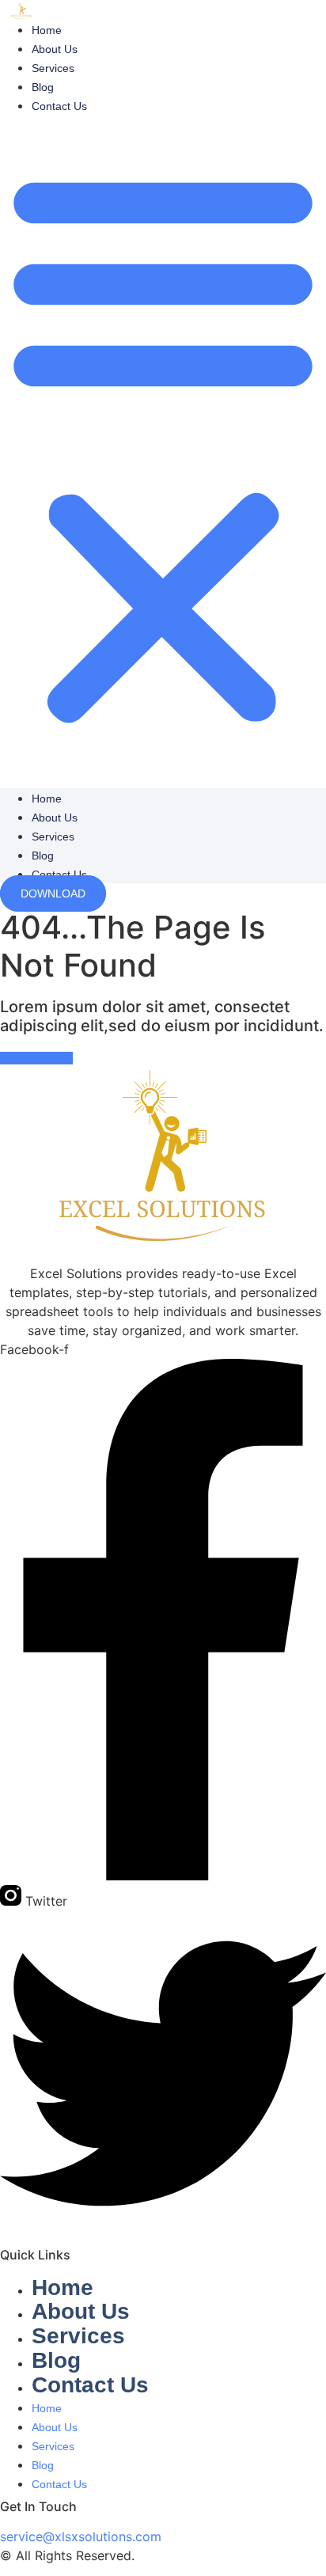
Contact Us (59, 106)
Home (47, 30)
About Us (55, 49)
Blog (43, 87)
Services (53, 68)
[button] (163, 446)
